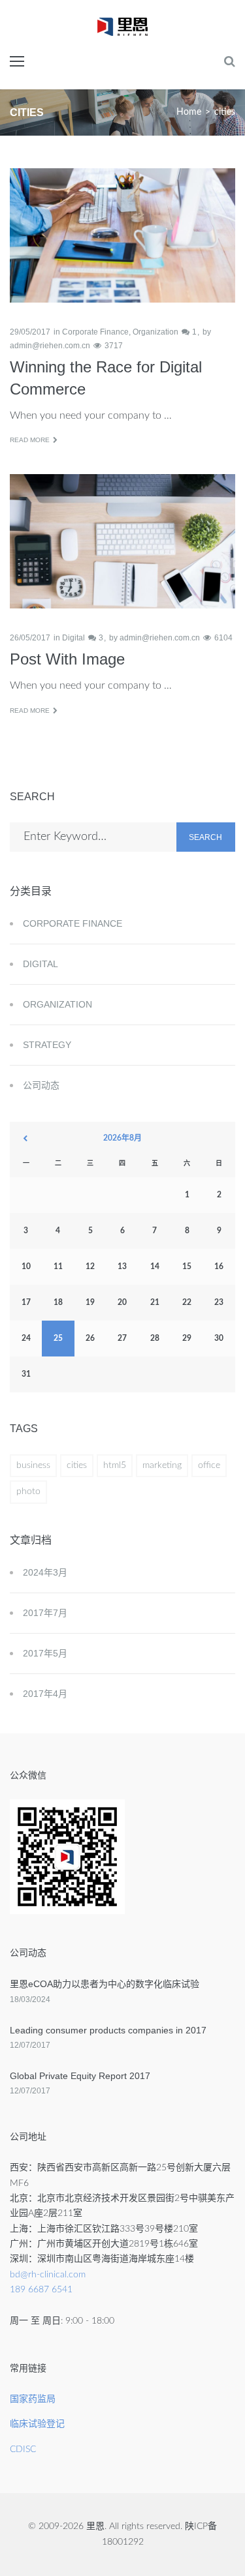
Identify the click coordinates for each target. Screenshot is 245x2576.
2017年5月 (45, 1653)
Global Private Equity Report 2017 (80, 2076)
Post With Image (67, 659)
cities (77, 1465)
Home (189, 112)
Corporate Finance (95, 332)
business (33, 1465)
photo (28, 1491)
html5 (115, 1465)
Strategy (47, 1045)
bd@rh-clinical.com (48, 2275)
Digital (73, 638)
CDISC (23, 2449)
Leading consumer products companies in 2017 (108, 2030)
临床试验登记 (37, 2424)
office (209, 1465)
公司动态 (41, 1085)
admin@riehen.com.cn (50, 346)
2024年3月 (45, 1572)
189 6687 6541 (41, 2290)
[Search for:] (93, 837)
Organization (155, 332)
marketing (162, 1465)
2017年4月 (45, 1694)
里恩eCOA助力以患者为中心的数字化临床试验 (105, 1984)
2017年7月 (45, 1613)
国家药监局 (33, 2399)
